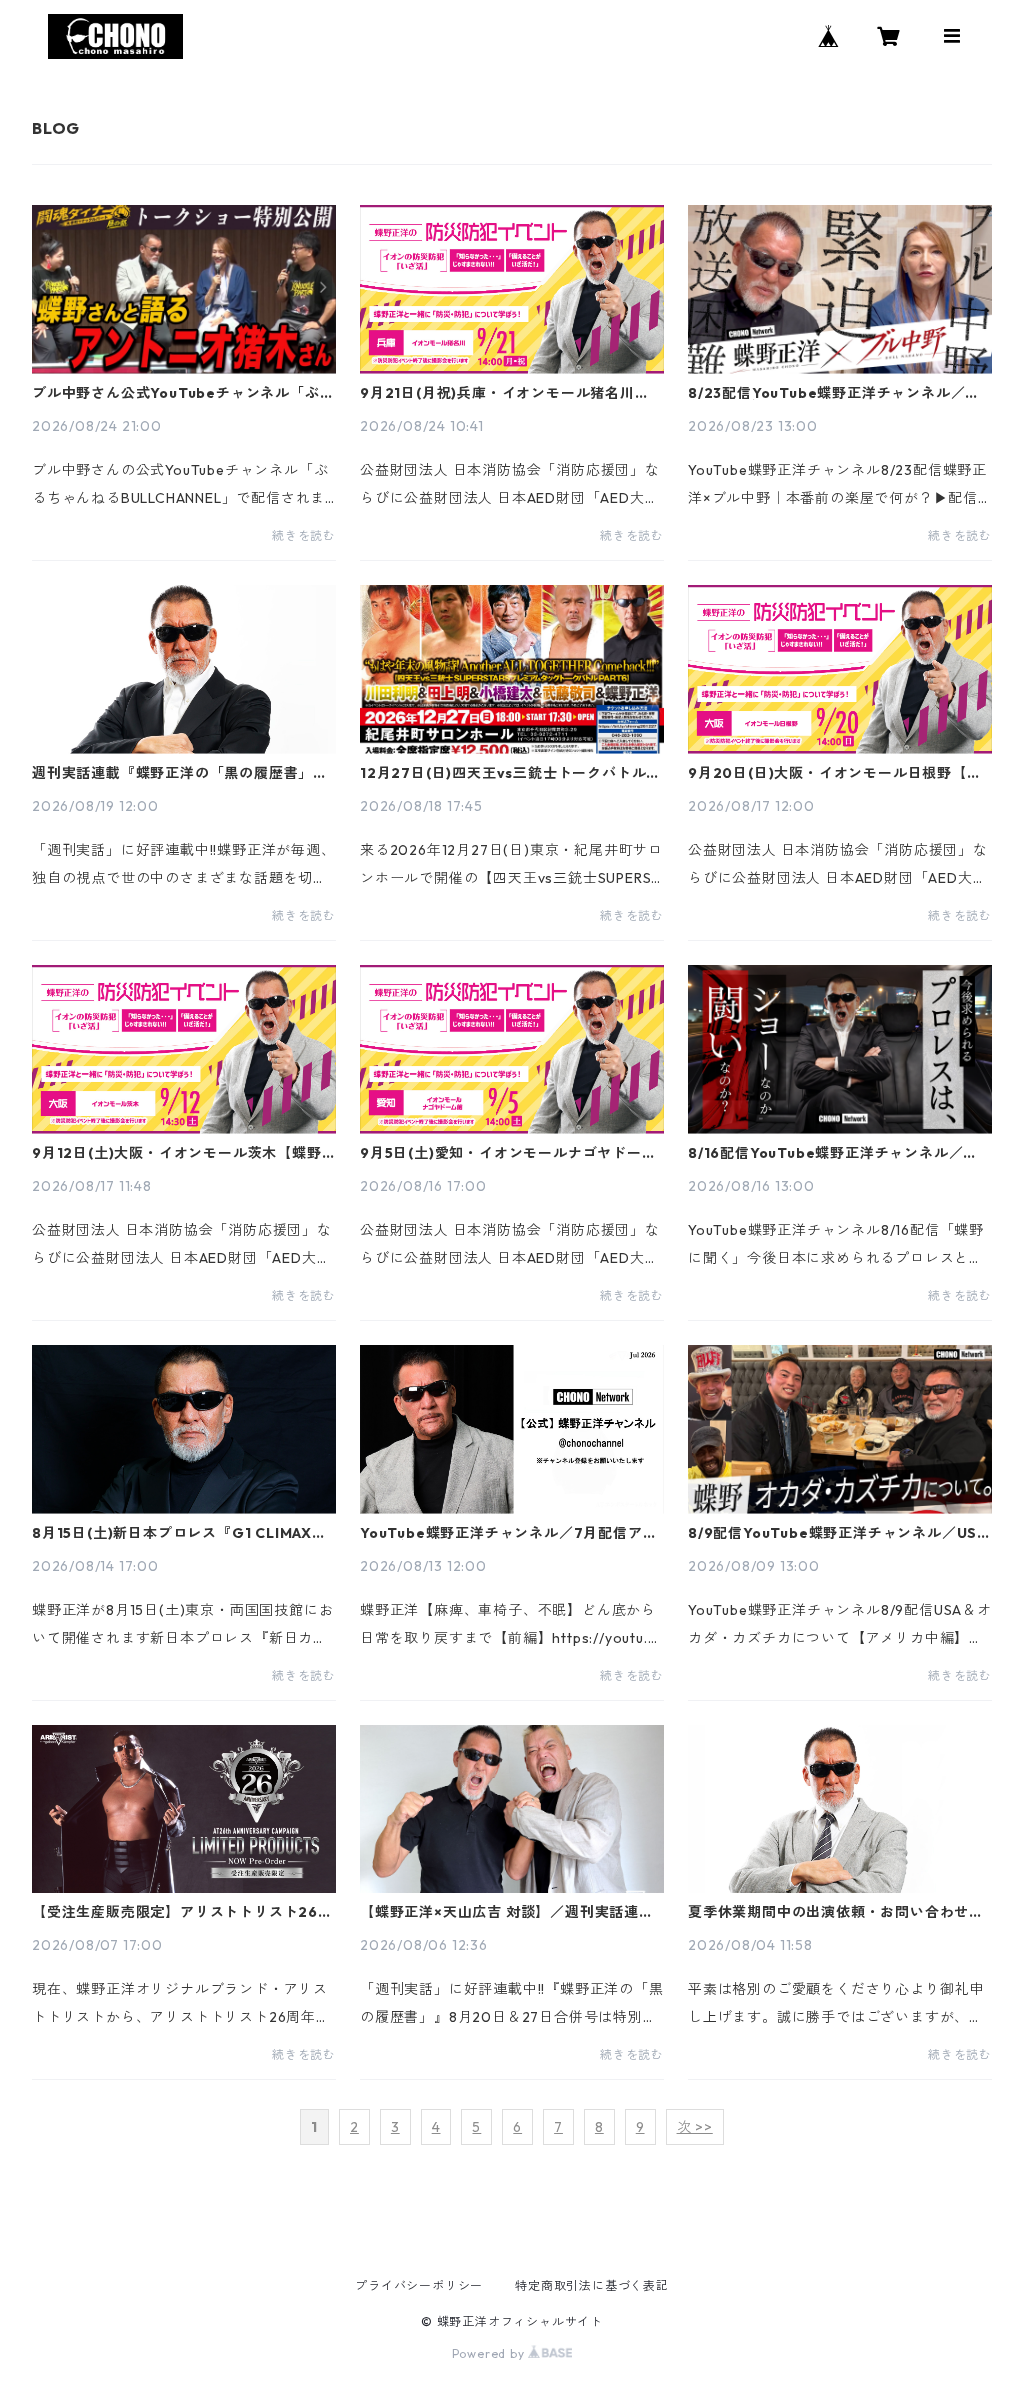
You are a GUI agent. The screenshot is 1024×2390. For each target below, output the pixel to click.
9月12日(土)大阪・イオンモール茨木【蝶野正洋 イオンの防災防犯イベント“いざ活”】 (177, 1153)
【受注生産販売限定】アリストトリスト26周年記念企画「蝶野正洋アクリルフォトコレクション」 (182, 1912)
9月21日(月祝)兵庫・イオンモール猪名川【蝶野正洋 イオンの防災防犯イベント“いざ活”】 (506, 393)
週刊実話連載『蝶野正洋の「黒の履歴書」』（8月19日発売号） (180, 773)
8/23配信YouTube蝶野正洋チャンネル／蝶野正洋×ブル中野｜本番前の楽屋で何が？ (834, 393)
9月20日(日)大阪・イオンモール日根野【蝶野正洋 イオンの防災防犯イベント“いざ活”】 (838, 773)
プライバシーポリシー (419, 2285)
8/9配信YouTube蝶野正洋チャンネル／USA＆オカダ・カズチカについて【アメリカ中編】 (837, 1533)
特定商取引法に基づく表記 (592, 2285)
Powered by (490, 2353)
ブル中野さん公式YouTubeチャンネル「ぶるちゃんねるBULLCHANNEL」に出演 (183, 393)
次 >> (695, 2127)
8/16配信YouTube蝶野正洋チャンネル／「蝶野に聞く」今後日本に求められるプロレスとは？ (836, 1153)
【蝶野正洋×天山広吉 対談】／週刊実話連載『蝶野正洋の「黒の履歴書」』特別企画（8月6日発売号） (507, 1912)
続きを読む (304, 535)
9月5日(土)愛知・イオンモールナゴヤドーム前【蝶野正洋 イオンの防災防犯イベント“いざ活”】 (508, 1153)
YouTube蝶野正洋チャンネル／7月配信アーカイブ (508, 1533)
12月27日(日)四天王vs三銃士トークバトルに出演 (510, 773)
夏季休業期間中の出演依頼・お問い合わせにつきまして (836, 1912)
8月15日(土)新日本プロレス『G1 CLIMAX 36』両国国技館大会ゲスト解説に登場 (172, 1533)
